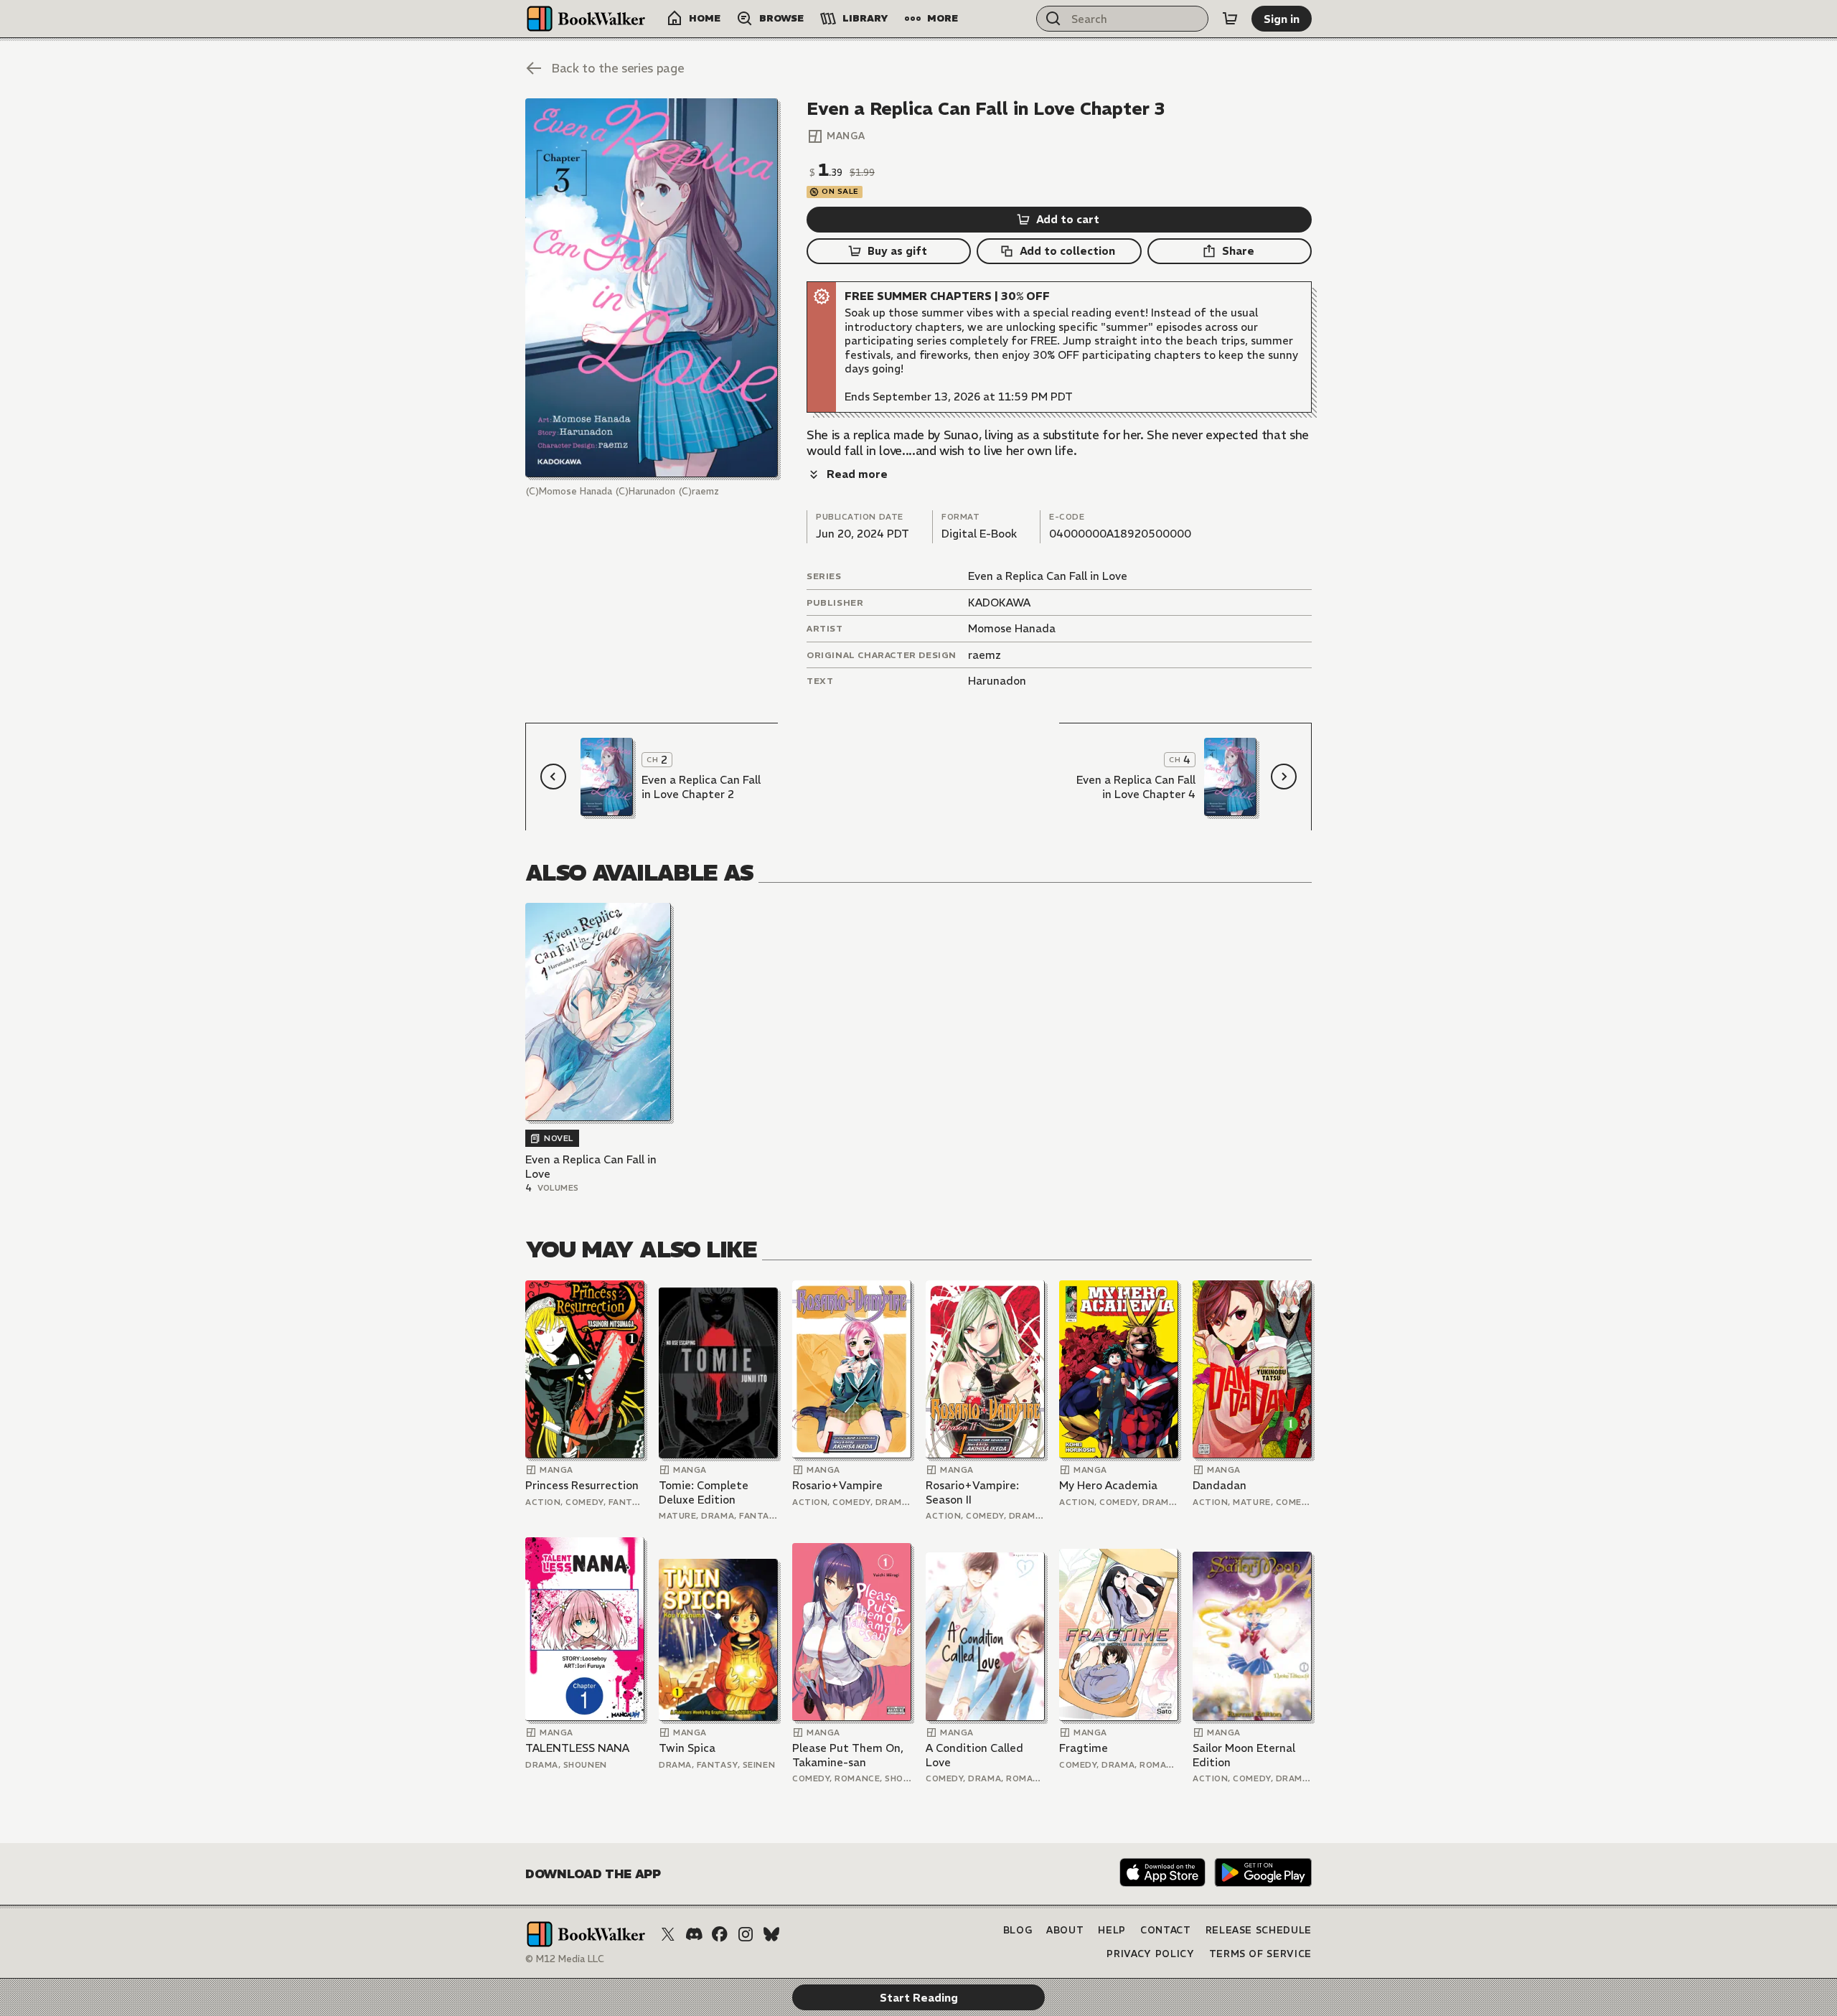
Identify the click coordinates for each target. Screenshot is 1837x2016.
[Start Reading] (652, 288)
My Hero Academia (1108, 1485)
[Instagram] (746, 1934)
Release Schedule (1259, 1930)
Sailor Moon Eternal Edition (1244, 1755)
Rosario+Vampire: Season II (972, 1492)
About (1065, 1930)
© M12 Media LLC (565, 1959)
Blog (1018, 1930)
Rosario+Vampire (837, 1485)
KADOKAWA (999, 603)
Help (1112, 1930)
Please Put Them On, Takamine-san (848, 1755)
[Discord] (694, 1934)
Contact (1166, 1930)
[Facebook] (720, 1934)
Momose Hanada (1012, 628)
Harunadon (997, 681)
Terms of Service (1260, 1954)
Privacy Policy (1150, 1954)
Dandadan (1220, 1485)
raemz (985, 655)
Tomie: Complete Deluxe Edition (704, 1492)
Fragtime (1084, 1748)
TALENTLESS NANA (577, 1748)
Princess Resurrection (582, 1485)
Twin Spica (687, 1748)
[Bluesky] (771, 1934)
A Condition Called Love (974, 1755)
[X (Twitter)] (668, 1934)
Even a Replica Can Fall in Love (1048, 576)
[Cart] (1230, 19)
